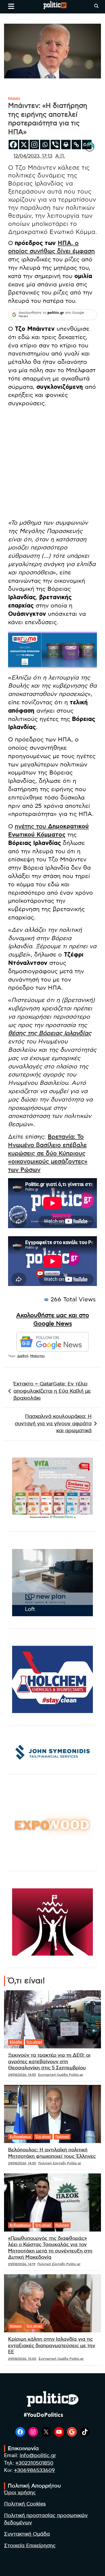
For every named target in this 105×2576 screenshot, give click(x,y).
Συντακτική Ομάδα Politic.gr (61, 2075)
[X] (24, 145)
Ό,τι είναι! (34, 2042)
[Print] (66, 145)
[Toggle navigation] (11, 6)
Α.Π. (60, 156)
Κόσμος (14, 98)
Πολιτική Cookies (25, 2504)
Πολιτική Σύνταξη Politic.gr (60, 2163)
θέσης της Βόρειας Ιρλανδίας (50, 1033)
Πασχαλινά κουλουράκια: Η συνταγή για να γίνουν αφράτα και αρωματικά (53, 1424)
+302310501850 (34, 2463)
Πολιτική (62, 2137)
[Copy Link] (76, 145)
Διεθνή (23, 1356)
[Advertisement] (52, 464)
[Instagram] (34, 145)
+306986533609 (34, 2470)
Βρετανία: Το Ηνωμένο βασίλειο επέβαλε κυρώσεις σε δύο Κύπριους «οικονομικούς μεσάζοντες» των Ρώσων (48, 1153)
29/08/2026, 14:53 (22, 2075)
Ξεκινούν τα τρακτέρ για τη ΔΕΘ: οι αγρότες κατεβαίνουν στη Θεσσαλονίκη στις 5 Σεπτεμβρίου (49, 2062)
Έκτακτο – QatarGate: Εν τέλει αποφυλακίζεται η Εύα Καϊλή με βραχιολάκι (52, 1391)
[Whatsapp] (45, 145)
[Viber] (55, 145)
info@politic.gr (38, 2456)
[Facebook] (13, 145)
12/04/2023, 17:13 (33, 156)
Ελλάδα (16, 2042)
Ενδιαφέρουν (20, 2137)
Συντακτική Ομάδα (27, 2534)
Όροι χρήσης (20, 2493)
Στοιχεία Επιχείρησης (30, 2546)
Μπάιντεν (38, 1356)
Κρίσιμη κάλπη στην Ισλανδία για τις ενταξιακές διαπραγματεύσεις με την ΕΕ (52, 2346)
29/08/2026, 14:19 (22, 2264)
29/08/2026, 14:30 (22, 2163)
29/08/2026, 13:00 (22, 2359)
